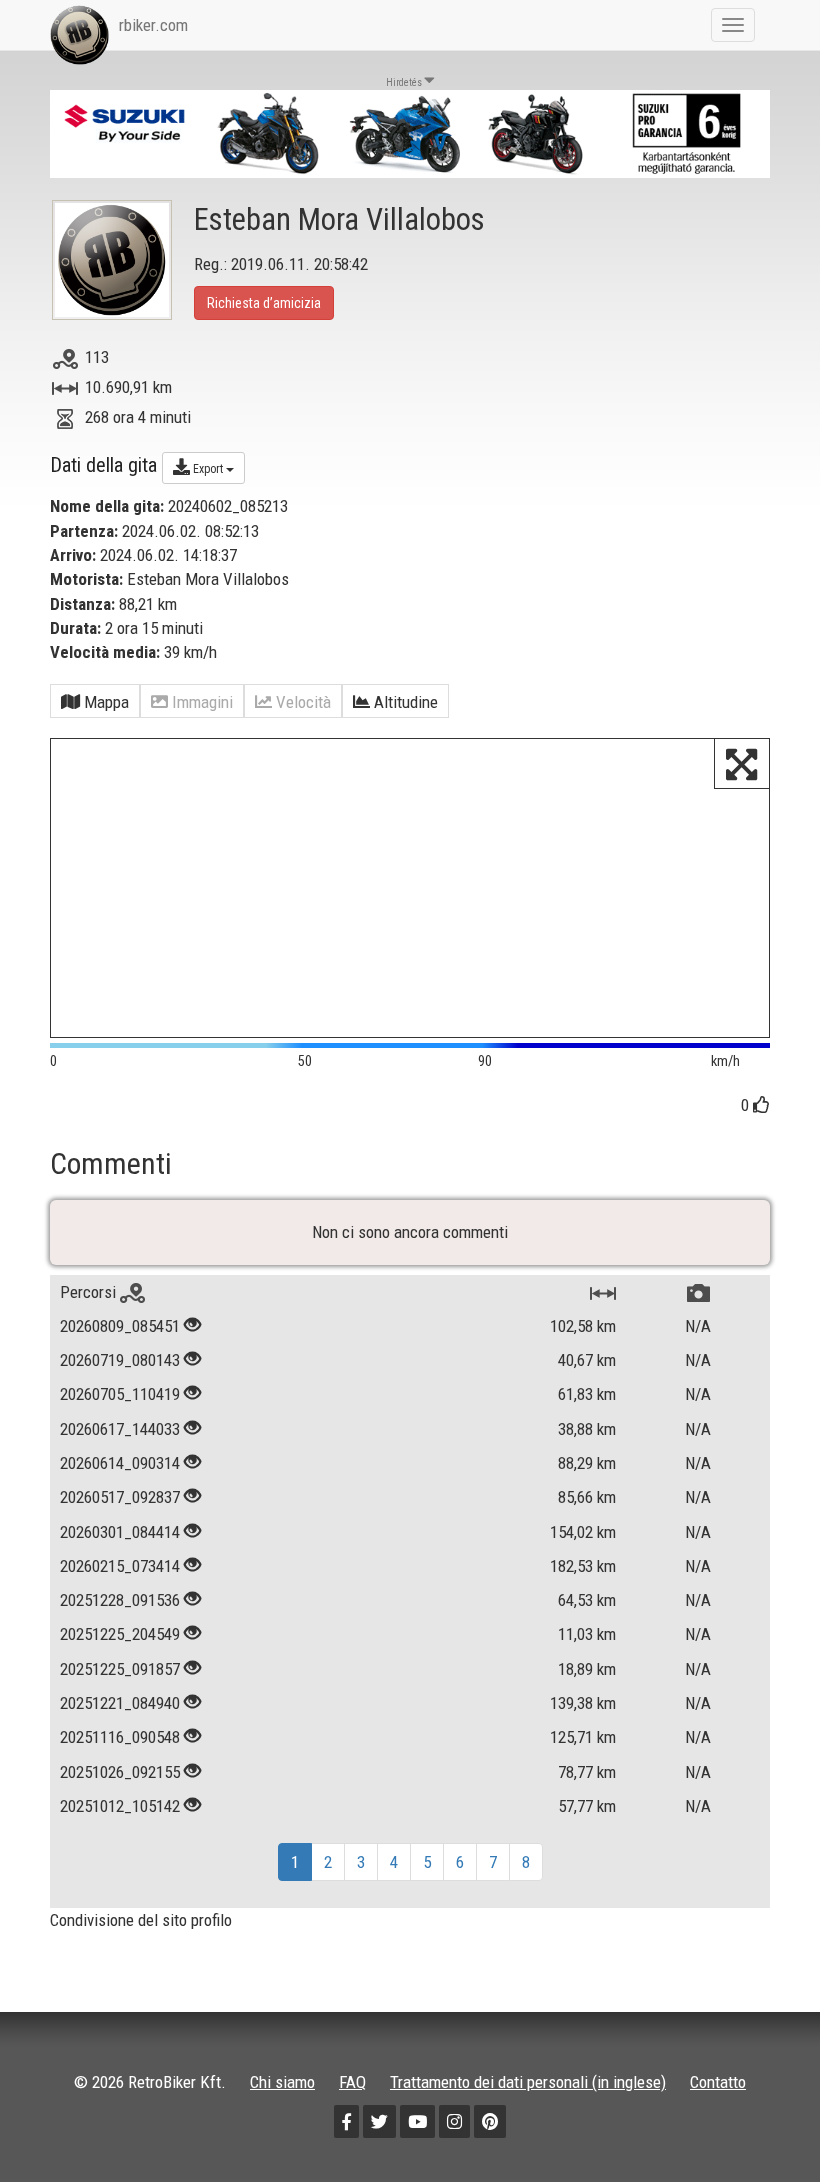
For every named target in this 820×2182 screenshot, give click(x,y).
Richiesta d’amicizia (264, 303)
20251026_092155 (120, 1772)
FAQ (352, 2082)
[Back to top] (762, 2124)
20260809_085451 (120, 1326)
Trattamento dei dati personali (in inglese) (528, 2082)
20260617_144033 (120, 1429)
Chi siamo (282, 2082)
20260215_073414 (120, 1566)
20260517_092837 (120, 1497)
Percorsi (90, 1292)
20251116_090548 (120, 1737)
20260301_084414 (120, 1532)
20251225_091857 (120, 1669)
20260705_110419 (120, 1394)
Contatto (718, 2082)
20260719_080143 (120, 1360)
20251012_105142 (120, 1806)
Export (208, 469)
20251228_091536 (120, 1600)
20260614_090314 (120, 1463)
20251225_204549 (120, 1634)
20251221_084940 (120, 1703)
